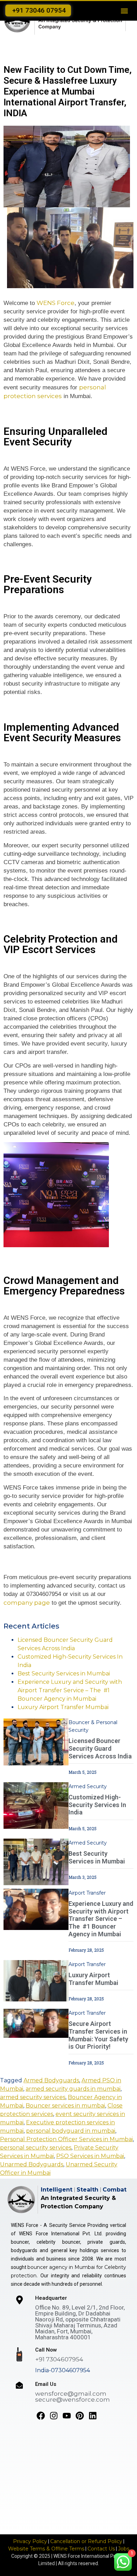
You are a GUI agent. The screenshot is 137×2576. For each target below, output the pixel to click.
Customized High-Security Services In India (97, 1805)
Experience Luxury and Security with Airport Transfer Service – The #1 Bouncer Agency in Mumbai (70, 1690)
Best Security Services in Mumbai (64, 1674)
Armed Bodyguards (51, 2080)
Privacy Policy (30, 2541)
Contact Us (101, 2549)
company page (27, 1603)
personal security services (36, 2148)
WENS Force (56, 303)
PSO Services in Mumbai (90, 2156)
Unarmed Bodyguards (32, 2164)
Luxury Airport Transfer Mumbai (63, 1707)
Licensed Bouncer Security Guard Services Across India (100, 1748)
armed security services (33, 2097)
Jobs (124, 2549)
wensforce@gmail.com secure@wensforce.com (73, 2397)
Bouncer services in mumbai (65, 2106)
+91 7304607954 (59, 2359)
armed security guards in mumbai (73, 2089)
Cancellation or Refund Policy (86, 2541)
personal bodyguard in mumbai (71, 2131)
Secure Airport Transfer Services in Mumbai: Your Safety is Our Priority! (98, 2035)
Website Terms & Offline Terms (46, 2549)
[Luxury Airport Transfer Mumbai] (36, 1980)
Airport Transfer (87, 1893)
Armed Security (88, 1786)
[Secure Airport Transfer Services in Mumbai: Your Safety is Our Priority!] (36, 2023)
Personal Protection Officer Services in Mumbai (66, 2139)
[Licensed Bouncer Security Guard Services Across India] (36, 1741)
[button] (124, 11)
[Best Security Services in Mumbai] (36, 1862)
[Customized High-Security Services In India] (36, 1805)
